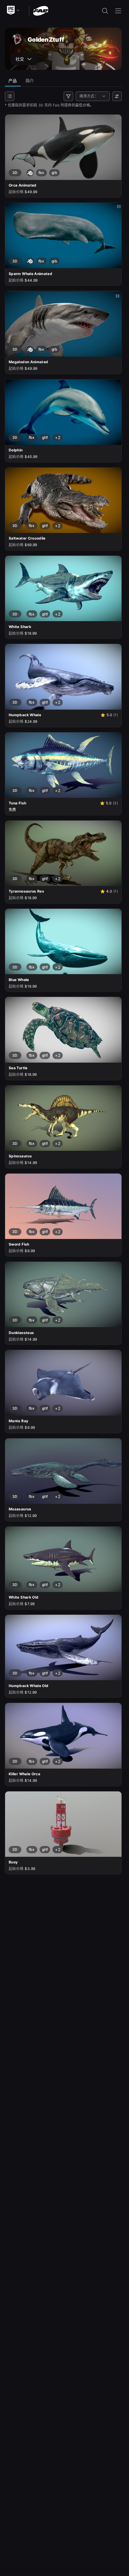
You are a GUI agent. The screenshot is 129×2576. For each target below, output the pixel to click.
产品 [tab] (13, 81)
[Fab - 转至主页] (41, 10)
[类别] (10, 96)
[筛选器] (68, 96)
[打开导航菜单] (118, 11)
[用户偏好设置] (117, 96)
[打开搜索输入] (105, 11)
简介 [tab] (30, 81)
